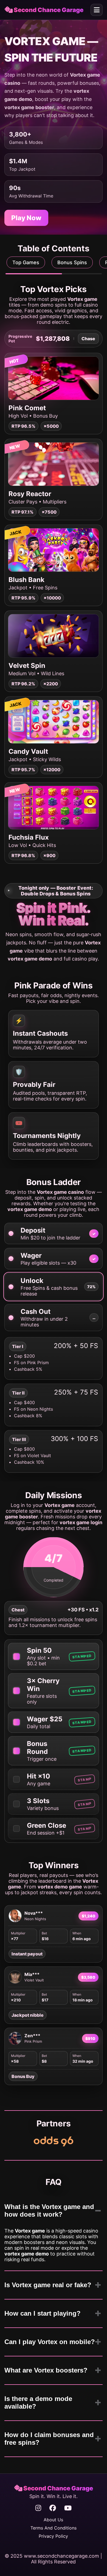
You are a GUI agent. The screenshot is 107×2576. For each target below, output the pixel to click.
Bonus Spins (72, 262)
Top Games (26, 262)
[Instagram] (38, 2508)
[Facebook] (53, 2508)
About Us (53, 2520)
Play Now (26, 218)
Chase (88, 339)
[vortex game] (54, 2141)
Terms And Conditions (54, 2528)
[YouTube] (68, 2508)
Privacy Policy (53, 2536)
